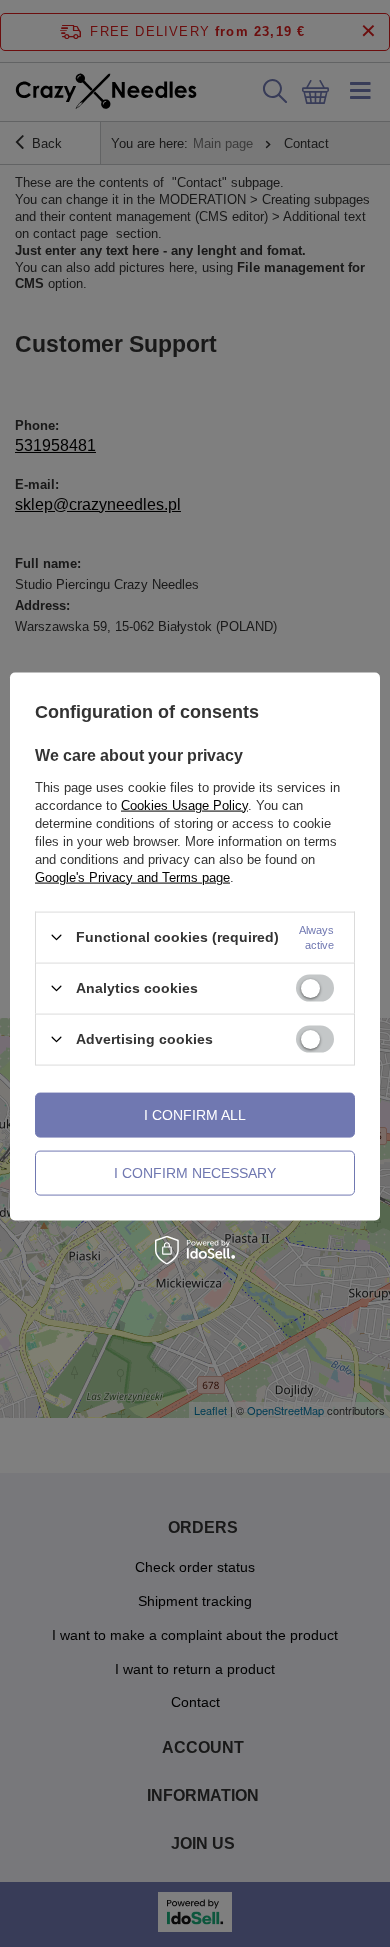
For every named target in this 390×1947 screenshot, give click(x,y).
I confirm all (195, 1115)
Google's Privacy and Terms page (132, 876)
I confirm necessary (195, 1173)
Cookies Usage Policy (184, 804)
